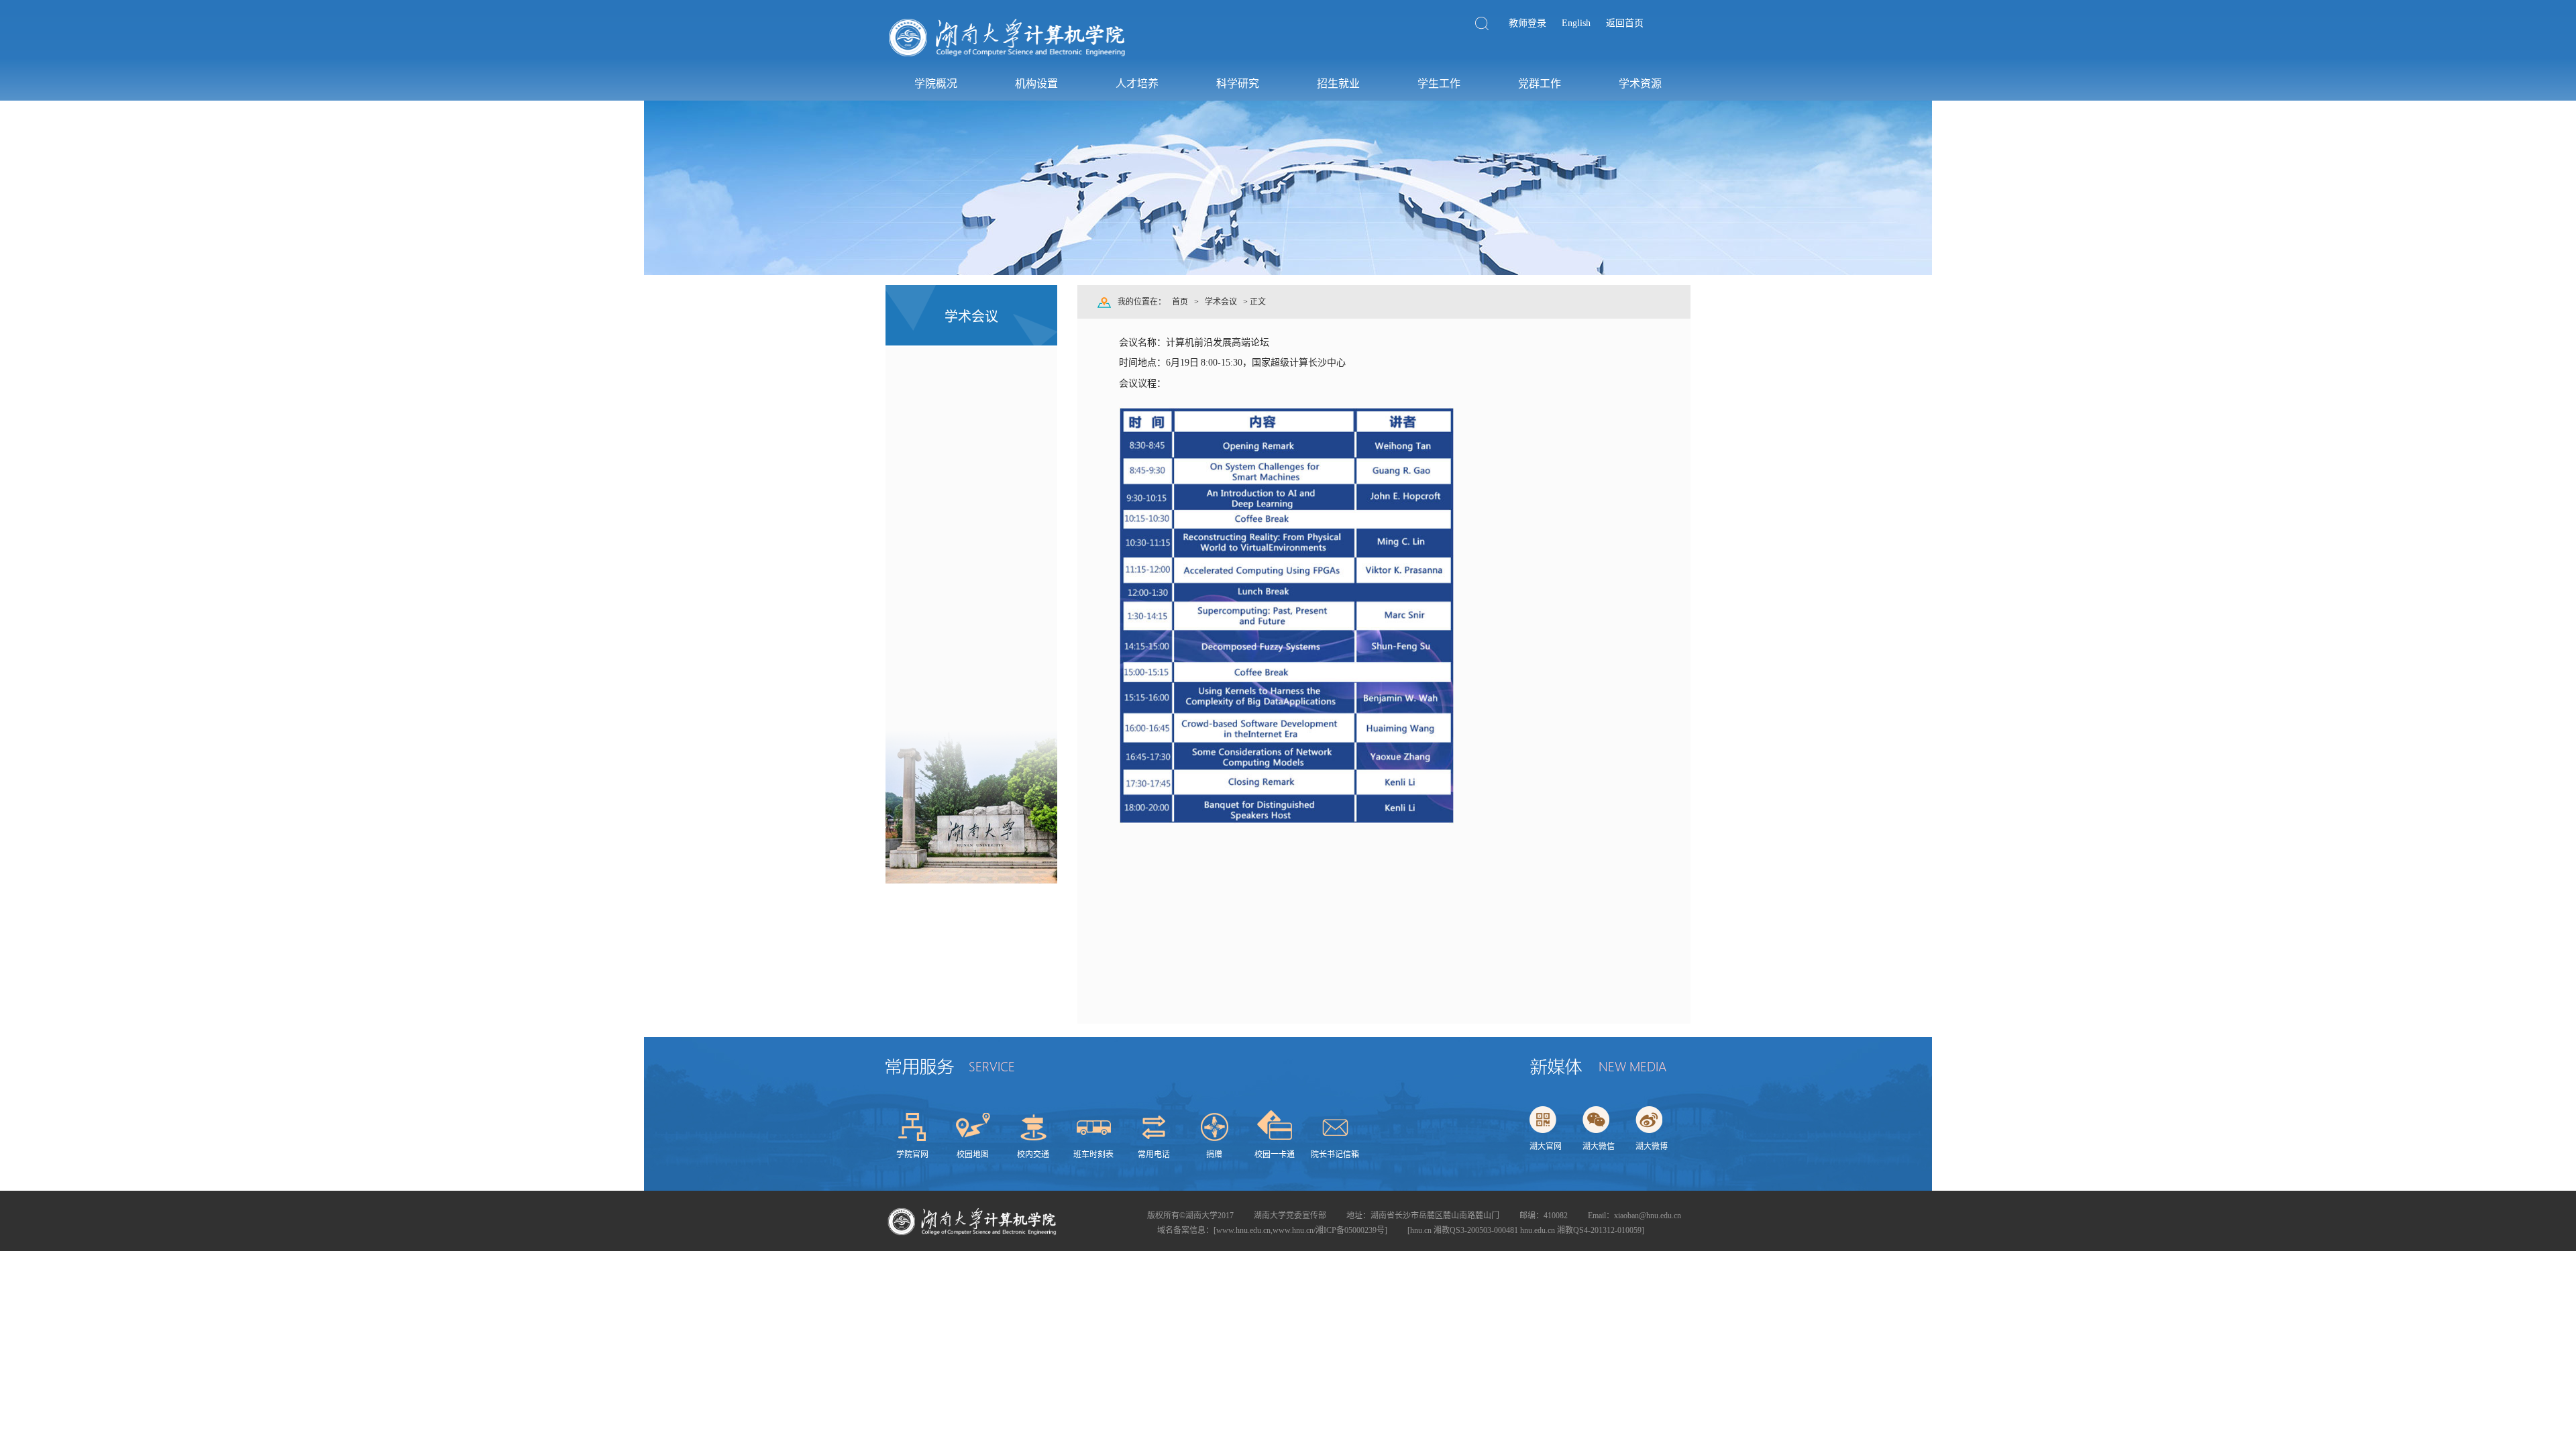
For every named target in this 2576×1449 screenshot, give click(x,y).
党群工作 (1540, 84)
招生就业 (1338, 84)
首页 (1180, 302)
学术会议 (1221, 302)
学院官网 (912, 1155)
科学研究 (1238, 84)
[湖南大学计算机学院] (1008, 58)
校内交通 (1033, 1155)
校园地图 (973, 1155)
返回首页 (1625, 23)
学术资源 (1640, 84)
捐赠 (1214, 1155)
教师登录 (1527, 23)
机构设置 (1036, 84)
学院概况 (936, 84)
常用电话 (1154, 1155)
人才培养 (1137, 84)
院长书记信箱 (1335, 1155)
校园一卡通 (1275, 1155)
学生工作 (1439, 84)
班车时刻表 (1093, 1155)
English (1576, 23)
